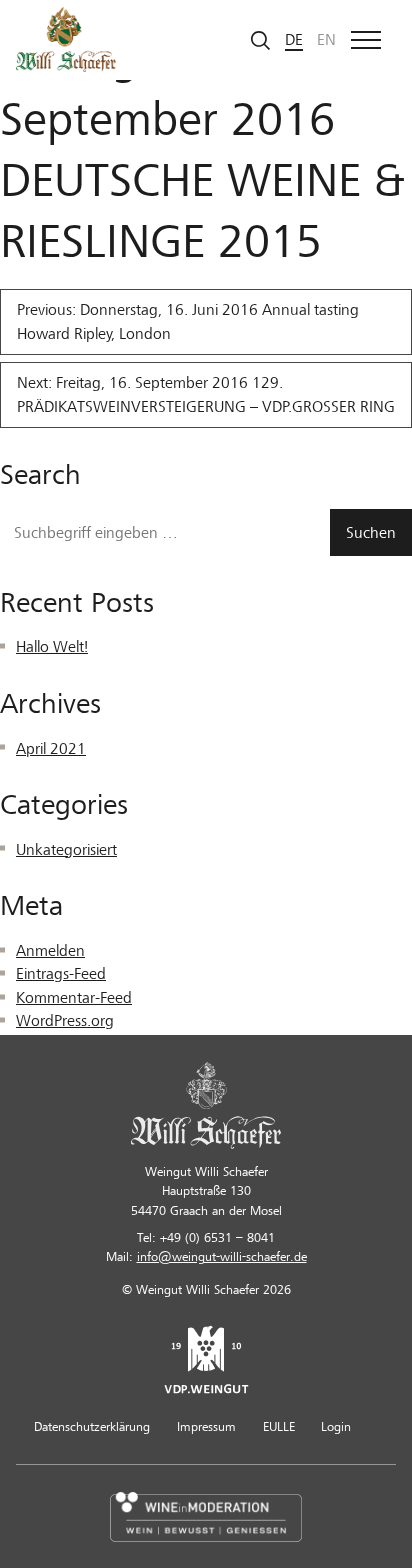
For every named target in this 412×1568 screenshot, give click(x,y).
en (326, 40)
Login (336, 1427)
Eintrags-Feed (61, 974)
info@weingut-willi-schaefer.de (222, 1257)
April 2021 (51, 749)
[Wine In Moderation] (206, 1516)
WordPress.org (65, 1021)
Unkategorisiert (66, 850)
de (294, 40)
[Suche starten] (261, 39)
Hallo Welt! (52, 647)
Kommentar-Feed (74, 998)
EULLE (279, 1427)
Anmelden (50, 951)
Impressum (206, 1427)
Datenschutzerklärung (92, 1427)
